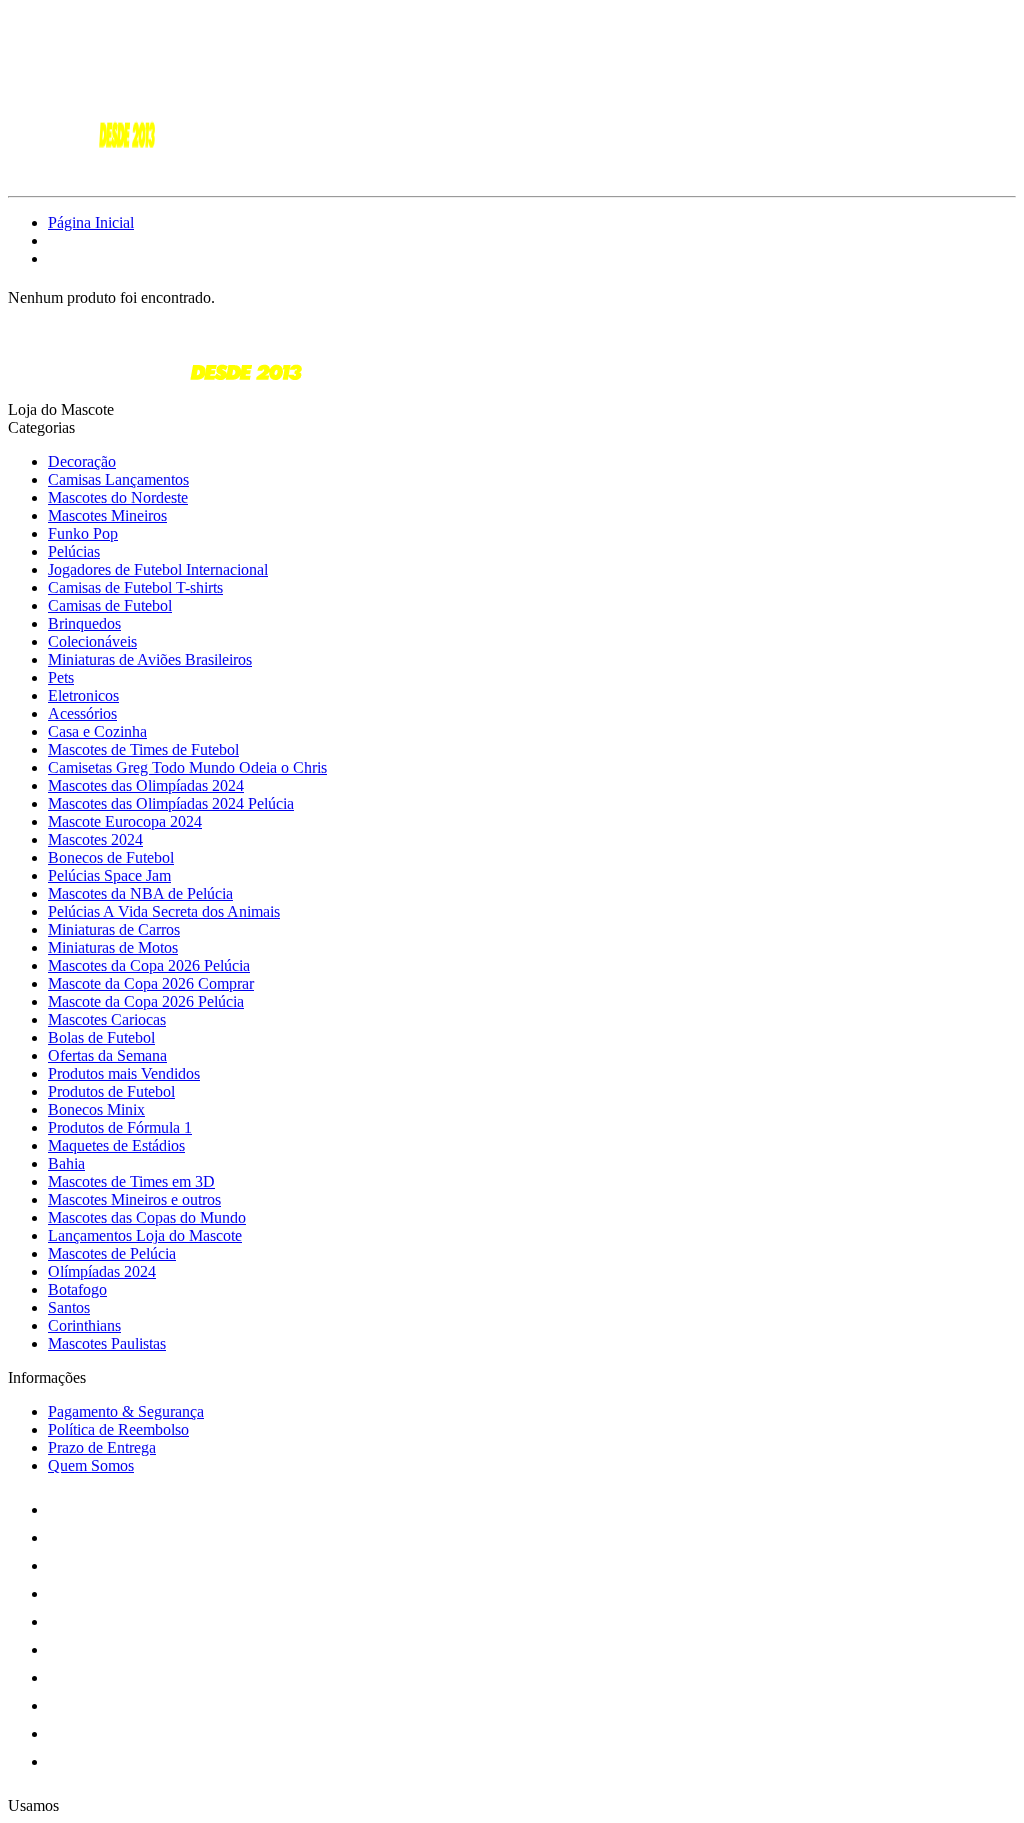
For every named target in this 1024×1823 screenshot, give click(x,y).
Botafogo (77, 1289)
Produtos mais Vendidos (124, 1073)
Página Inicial (91, 222)
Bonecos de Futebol (111, 857)
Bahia (66, 1163)
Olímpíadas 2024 (102, 1271)
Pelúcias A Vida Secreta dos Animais (164, 911)
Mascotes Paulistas (107, 1343)
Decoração (82, 461)
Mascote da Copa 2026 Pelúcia (146, 1001)
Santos (69, 1307)
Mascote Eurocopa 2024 (125, 821)
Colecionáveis (92, 641)
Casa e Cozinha (97, 731)
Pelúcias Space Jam (109, 875)
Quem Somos (91, 1465)
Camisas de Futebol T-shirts (135, 587)
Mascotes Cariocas (107, 1019)
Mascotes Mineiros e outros (134, 1199)
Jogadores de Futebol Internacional (158, 569)
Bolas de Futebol (101, 1037)
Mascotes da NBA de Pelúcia (140, 893)
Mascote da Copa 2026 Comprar (151, 983)
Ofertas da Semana (107, 1055)
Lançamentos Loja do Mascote (145, 1235)
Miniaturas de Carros (114, 929)
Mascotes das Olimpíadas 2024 (146, 785)
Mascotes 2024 (95, 839)
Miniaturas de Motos (113, 947)
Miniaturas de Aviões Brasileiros (150, 659)
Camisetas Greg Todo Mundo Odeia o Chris (187, 767)
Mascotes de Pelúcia (112, 1253)
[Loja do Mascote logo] (83, 170)
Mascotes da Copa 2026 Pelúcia (149, 965)
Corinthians (84, 1325)
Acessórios (82, 713)
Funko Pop (83, 533)
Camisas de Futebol (110, 605)
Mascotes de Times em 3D (131, 1181)
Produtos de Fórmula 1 (120, 1127)
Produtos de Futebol (111, 1091)
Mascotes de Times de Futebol (143, 749)
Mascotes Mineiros (107, 515)
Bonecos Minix (96, 1109)
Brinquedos (84, 623)
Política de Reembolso (118, 1429)
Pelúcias (74, 551)
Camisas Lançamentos (118, 479)
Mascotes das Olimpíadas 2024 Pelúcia (171, 803)
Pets (61, 677)
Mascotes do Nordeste (118, 497)
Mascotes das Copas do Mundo (147, 1217)
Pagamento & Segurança (126, 1411)
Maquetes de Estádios (116, 1145)
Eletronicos (83, 695)
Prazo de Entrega (102, 1447)
